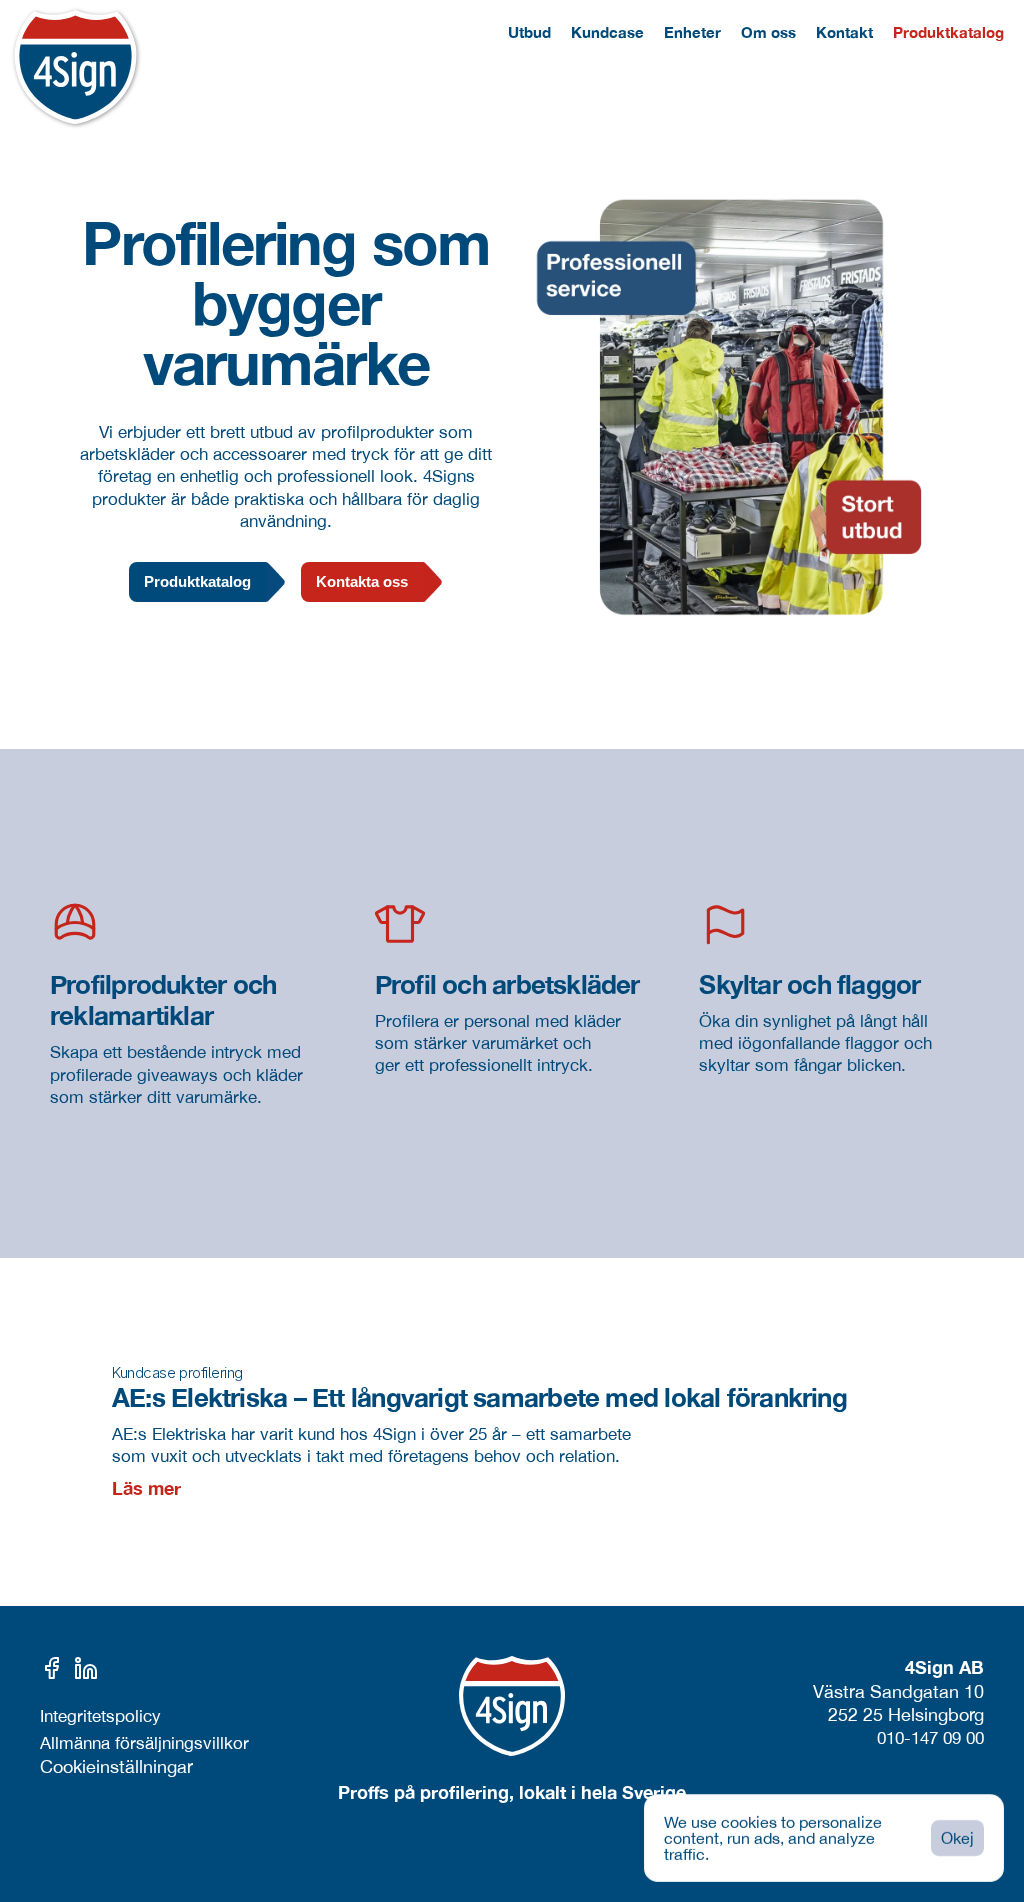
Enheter (692, 32)
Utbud (529, 32)
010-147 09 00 (930, 1738)
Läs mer (146, 1488)
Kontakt (844, 32)
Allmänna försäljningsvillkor (144, 1743)
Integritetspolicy (100, 1716)
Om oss (768, 32)
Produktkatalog (948, 32)
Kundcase (607, 32)
